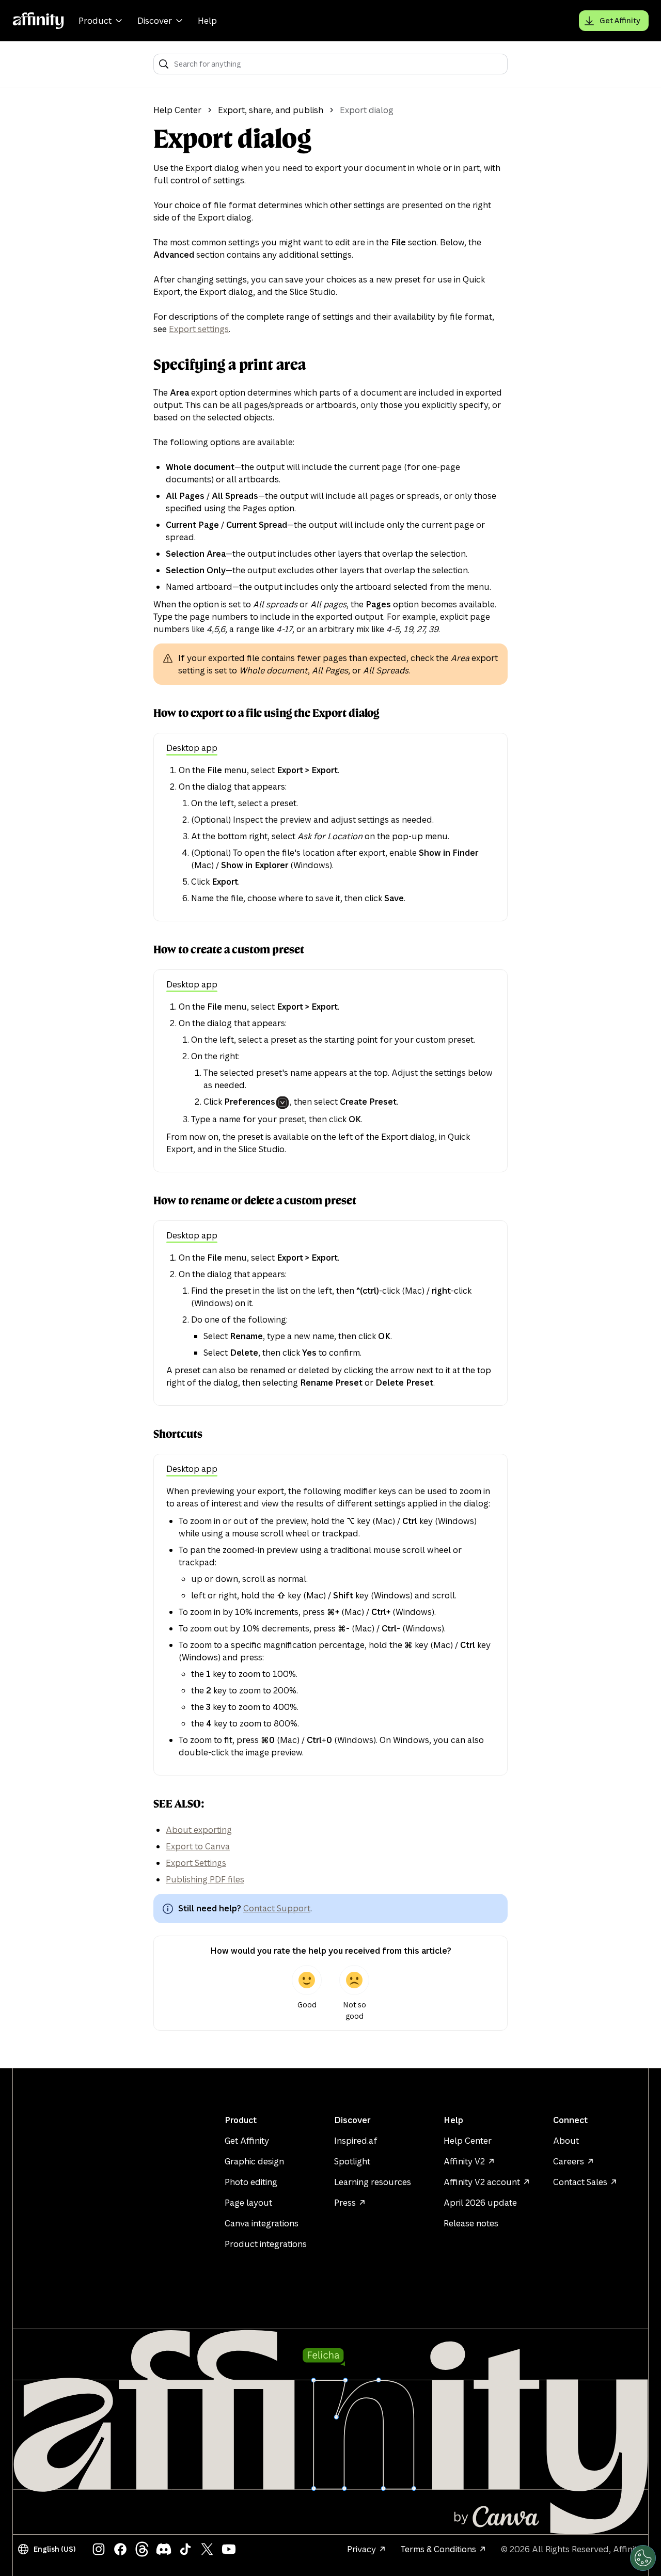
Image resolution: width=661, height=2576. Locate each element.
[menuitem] (102, 21)
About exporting (199, 1830)
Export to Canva (198, 1846)
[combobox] (337, 64)
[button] (49, 2549)
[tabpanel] (330, 834)
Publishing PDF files (205, 1879)
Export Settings (196, 1863)
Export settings (199, 329)
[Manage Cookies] (643, 2558)
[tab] (192, 749)
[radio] (307, 1993)
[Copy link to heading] (145, 365)
